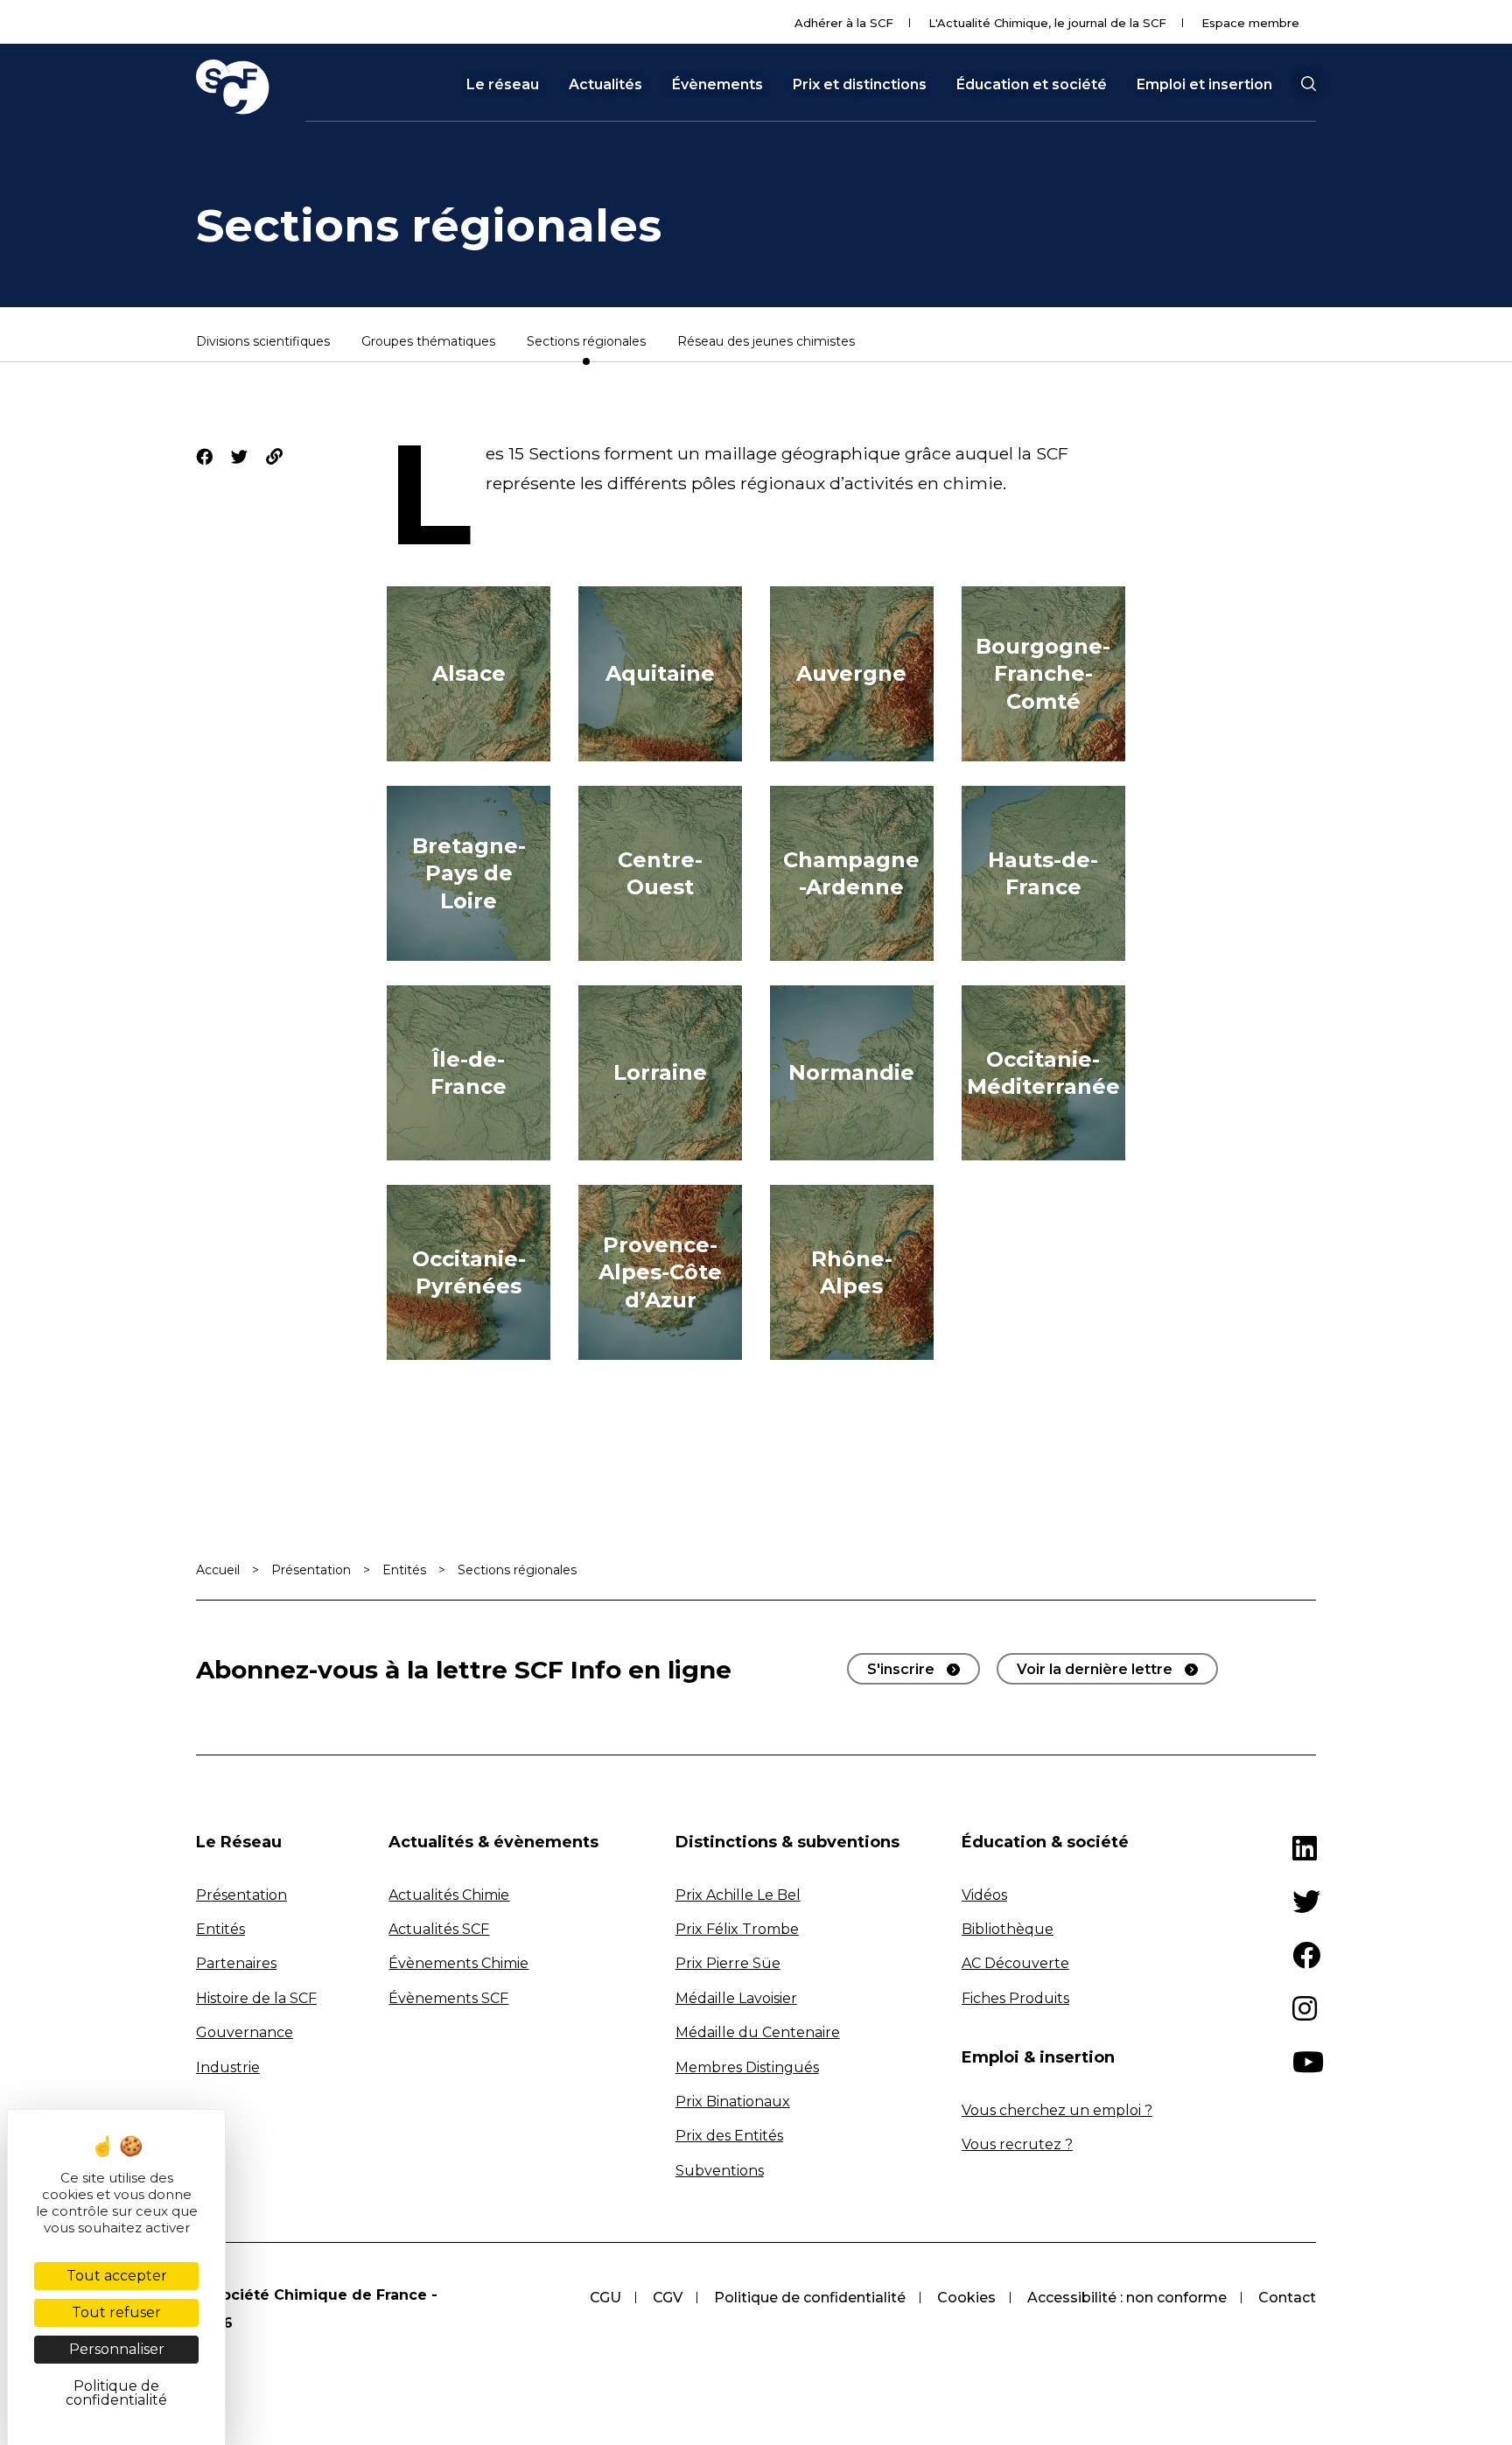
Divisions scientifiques (263, 342)
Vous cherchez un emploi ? (1057, 2110)
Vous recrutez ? (1017, 2144)
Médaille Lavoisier (736, 1998)
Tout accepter (117, 2276)
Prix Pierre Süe (728, 1963)
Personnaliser (117, 2349)
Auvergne (851, 673)
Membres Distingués (747, 2067)
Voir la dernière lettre (1095, 1669)
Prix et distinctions (860, 85)
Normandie (851, 1072)
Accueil (218, 1570)
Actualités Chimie (449, 1895)
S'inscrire (901, 1669)
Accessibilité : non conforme (1127, 2298)
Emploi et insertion (1204, 85)
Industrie (228, 2067)
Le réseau (503, 85)
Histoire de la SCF (256, 1998)
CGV (668, 2298)
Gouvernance (245, 2032)
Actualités (605, 85)
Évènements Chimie (458, 1963)
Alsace (469, 673)
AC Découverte (1015, 1963)
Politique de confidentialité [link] (116, 2393)
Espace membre (1250, 23)
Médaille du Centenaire (758, 2032)
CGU (605, 2298)
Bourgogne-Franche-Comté (1043, 673)
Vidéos (984, 1895)
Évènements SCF (448, 1998)
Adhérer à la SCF (844, 23)
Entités (404, 1570)
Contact (1287, 2298)
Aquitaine (660, 673)
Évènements (717, 85)
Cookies (966, 2298)
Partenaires (236, 1963)
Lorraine (660, 1072)
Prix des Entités (729, 2136)
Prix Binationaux (733, 2102)
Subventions (720, 2171)
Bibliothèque (1008, 1929)
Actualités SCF (439, 1929)
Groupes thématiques (428, 342)
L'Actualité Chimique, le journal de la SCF (1047, 23)
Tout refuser (116, 2312)
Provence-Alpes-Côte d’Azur (660, 1272)
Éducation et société (1032, 85)
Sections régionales (586, 342)
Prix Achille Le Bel (738, 1895)
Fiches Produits (1015, 1998)
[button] (1308, 84)
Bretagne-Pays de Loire (469, 873)
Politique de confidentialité (810, 2298)
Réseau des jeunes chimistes (766, 342)
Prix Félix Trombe (737, 1929)
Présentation (311, 1570)
